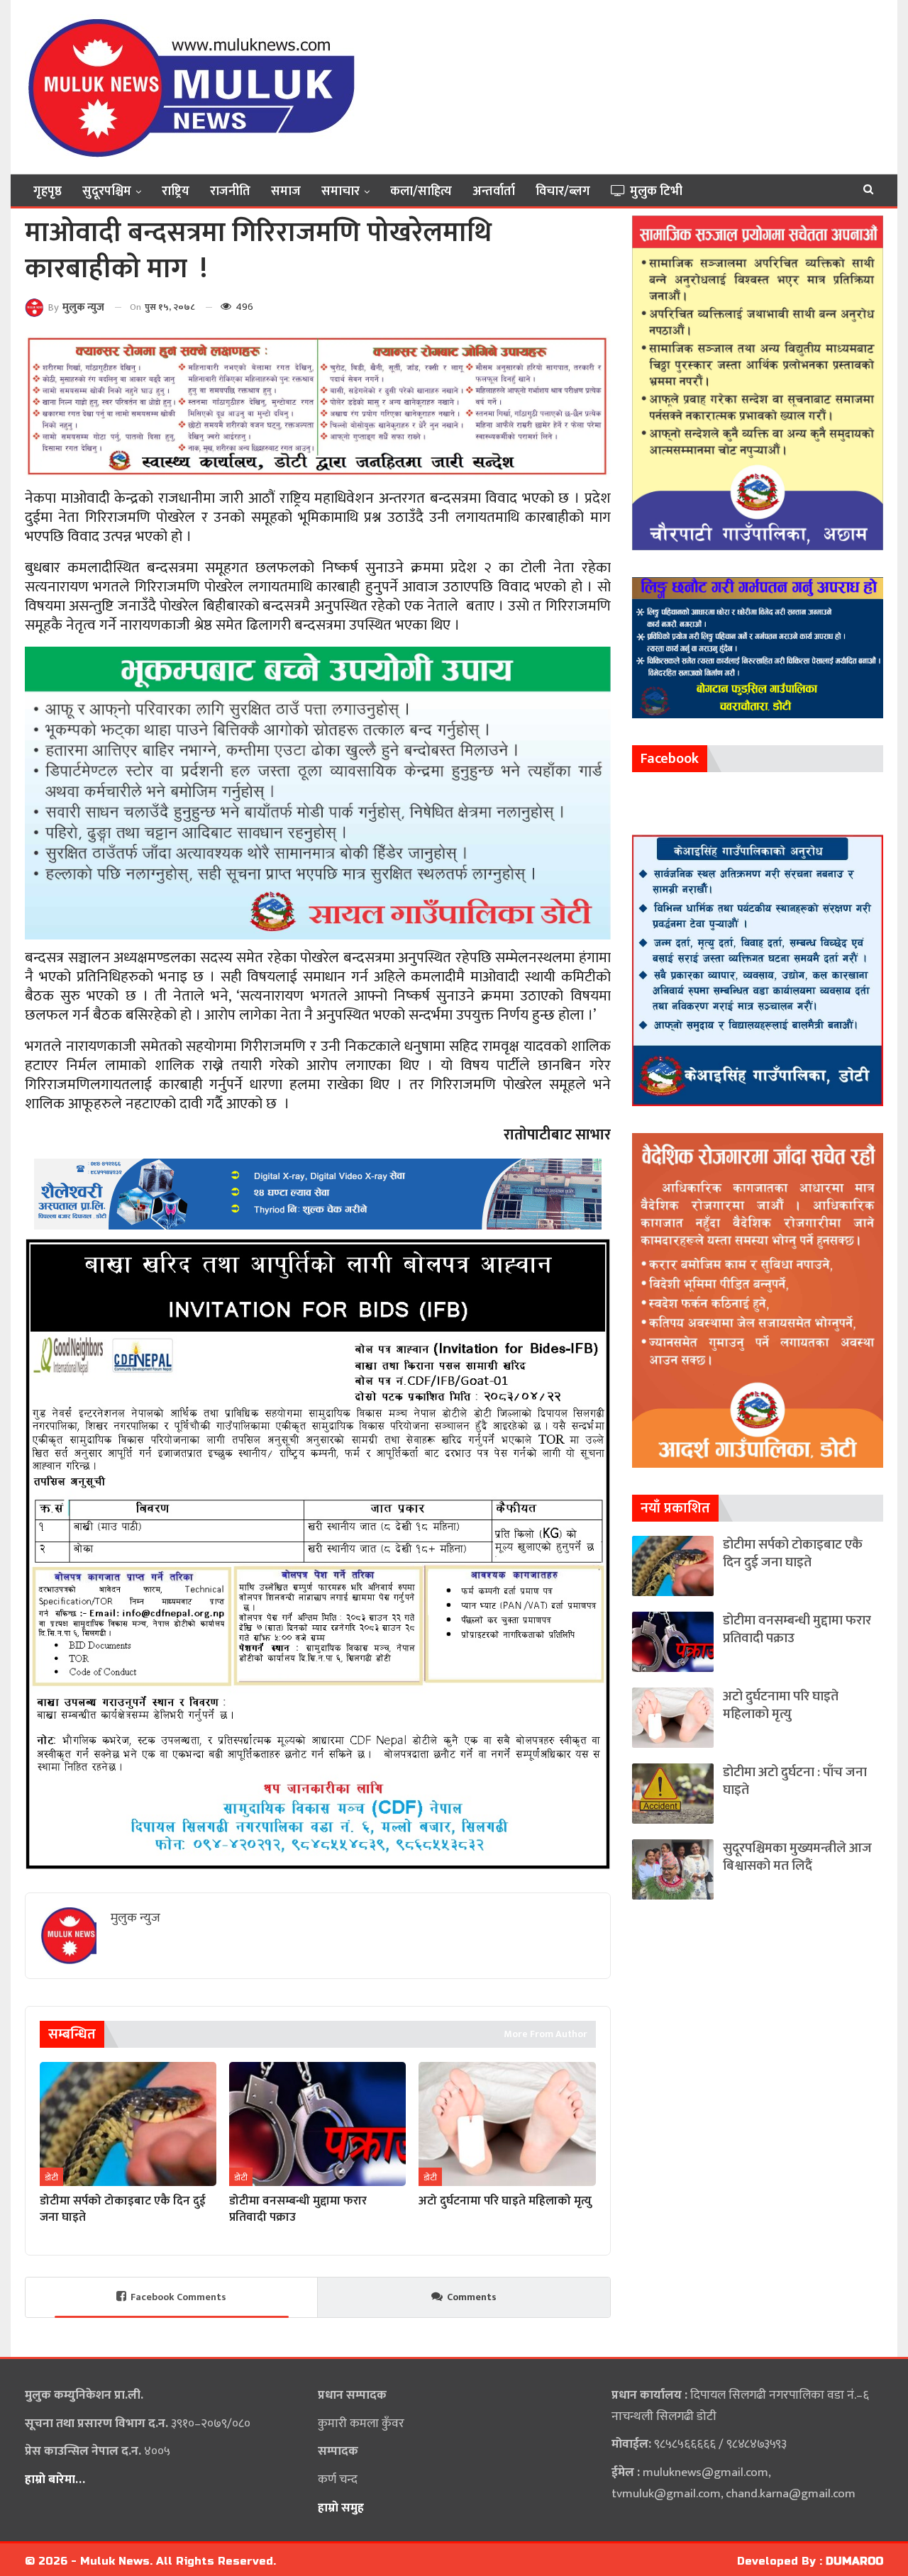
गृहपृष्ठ (48, 191)
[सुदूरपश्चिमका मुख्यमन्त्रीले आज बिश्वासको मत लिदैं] (673, 1869)
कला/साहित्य (421, 191)
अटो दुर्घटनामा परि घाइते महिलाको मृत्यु (781, 1705)
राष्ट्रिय (176, 191)
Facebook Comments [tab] (178, 2297)
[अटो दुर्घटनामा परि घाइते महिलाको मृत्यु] (507, 2124)
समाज (286, 191)
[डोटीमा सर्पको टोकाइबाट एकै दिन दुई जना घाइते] (128, 2124)
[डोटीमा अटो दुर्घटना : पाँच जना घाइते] (673, 1794)
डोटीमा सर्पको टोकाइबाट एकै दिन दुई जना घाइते (793, 1554)
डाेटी (51, 2178)
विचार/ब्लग (563, 191)
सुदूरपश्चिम (107, 191)
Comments (472, 2297)
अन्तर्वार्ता (494, 191)
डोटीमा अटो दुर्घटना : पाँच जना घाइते (795, 1781)
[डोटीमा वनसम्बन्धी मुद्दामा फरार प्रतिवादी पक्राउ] (317, 2124)
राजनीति (230, 191)
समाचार (340, 191)
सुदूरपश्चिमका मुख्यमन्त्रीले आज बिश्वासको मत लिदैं (797, 1857)
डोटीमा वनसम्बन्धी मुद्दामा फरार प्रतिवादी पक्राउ (797, 1629)
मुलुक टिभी (656, 191)
